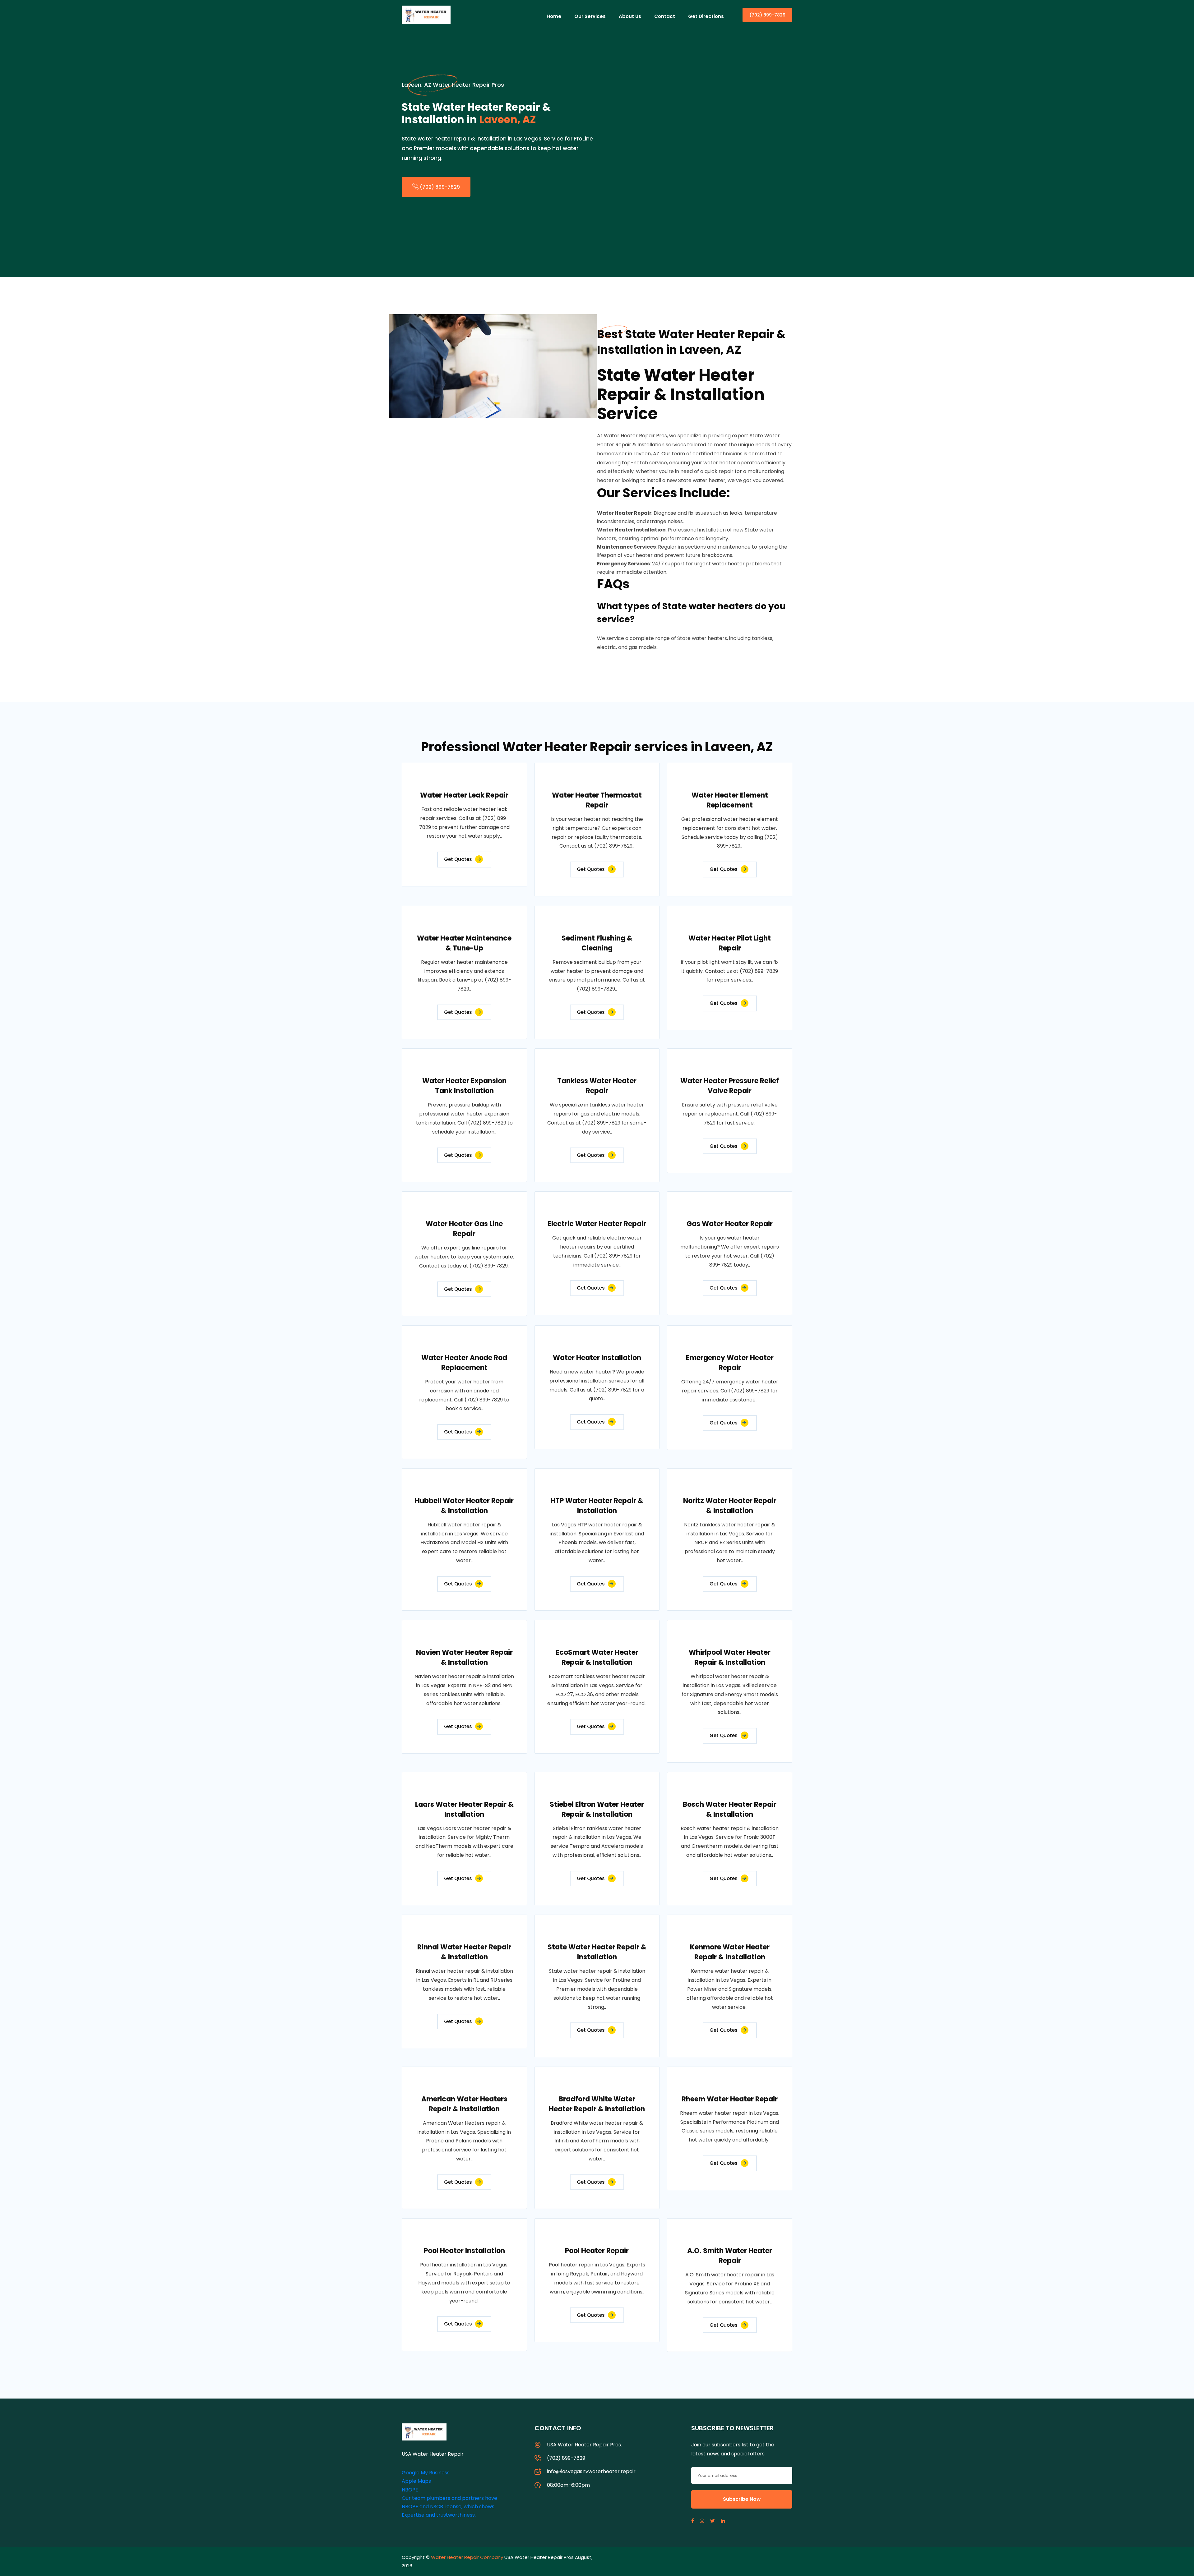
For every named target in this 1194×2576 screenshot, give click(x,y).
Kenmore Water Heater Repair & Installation (730, 1952)
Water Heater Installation (597, 1358)
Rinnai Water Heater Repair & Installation (464, 1952)
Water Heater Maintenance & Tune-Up (464, 943)
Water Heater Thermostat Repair (597, 800)
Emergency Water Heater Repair (730, 1363)
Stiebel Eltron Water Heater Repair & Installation (597, 1809)
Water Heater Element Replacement (730, 800)
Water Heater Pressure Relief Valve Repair (730, 1086)
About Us (630, 16)
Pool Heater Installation (464, 2251)
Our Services (590, 16)
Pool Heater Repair (597, 2251)
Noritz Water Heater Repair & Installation (730, 1506)
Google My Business (426, 2473)
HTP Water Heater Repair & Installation (597, 1506)
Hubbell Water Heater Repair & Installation (464, 1506)
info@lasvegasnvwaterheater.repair (591, 2471)
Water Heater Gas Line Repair (464, 1229)
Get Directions (706, 16)
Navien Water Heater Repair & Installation (464, 1657)
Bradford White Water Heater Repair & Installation (597, 2104)
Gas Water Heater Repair (730, 1224)
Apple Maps (416, 2481)
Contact (665, 16)
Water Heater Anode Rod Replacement (464, 1363)
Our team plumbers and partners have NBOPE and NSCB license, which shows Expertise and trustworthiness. (449, 2507)
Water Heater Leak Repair (464, 795)
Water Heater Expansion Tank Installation (464, 1086)
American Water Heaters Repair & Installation (464, 2104)
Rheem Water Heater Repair (730, 2099)
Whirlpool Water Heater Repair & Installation (730, 1657)
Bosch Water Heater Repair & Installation (730, 1809)
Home (554, 16)
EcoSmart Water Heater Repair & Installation (597, 1657)
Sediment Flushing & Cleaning (597, 943)
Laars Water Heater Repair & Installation (464, 1809)
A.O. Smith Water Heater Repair (730, 2256)
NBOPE (410, 2490)
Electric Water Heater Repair (597, 1224)
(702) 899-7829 (767, 15)
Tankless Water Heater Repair (597, 1086)
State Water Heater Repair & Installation (597, 1952)
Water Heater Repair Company (467, 2557)
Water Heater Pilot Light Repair (730, 943)
